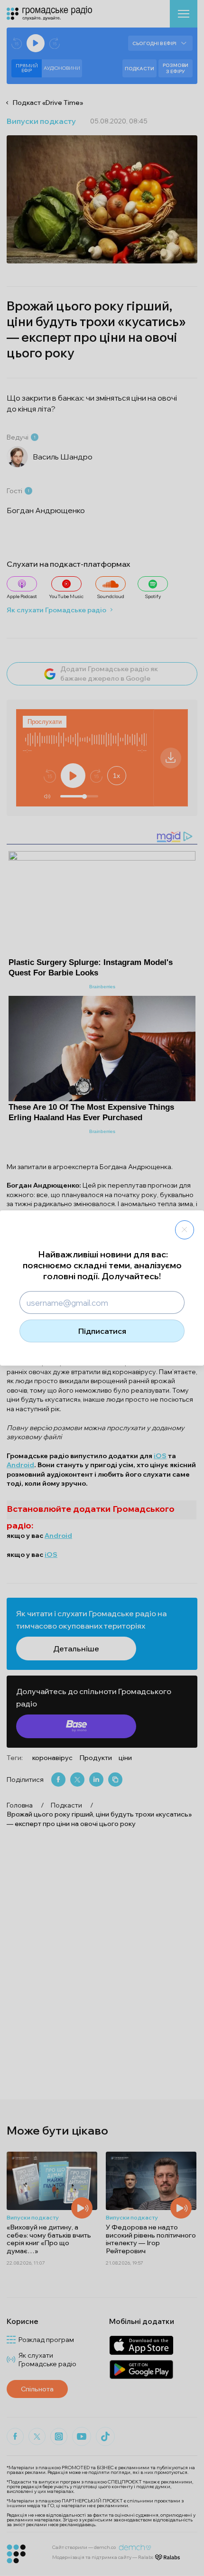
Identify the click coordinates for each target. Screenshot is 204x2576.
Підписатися (102, 1331)
